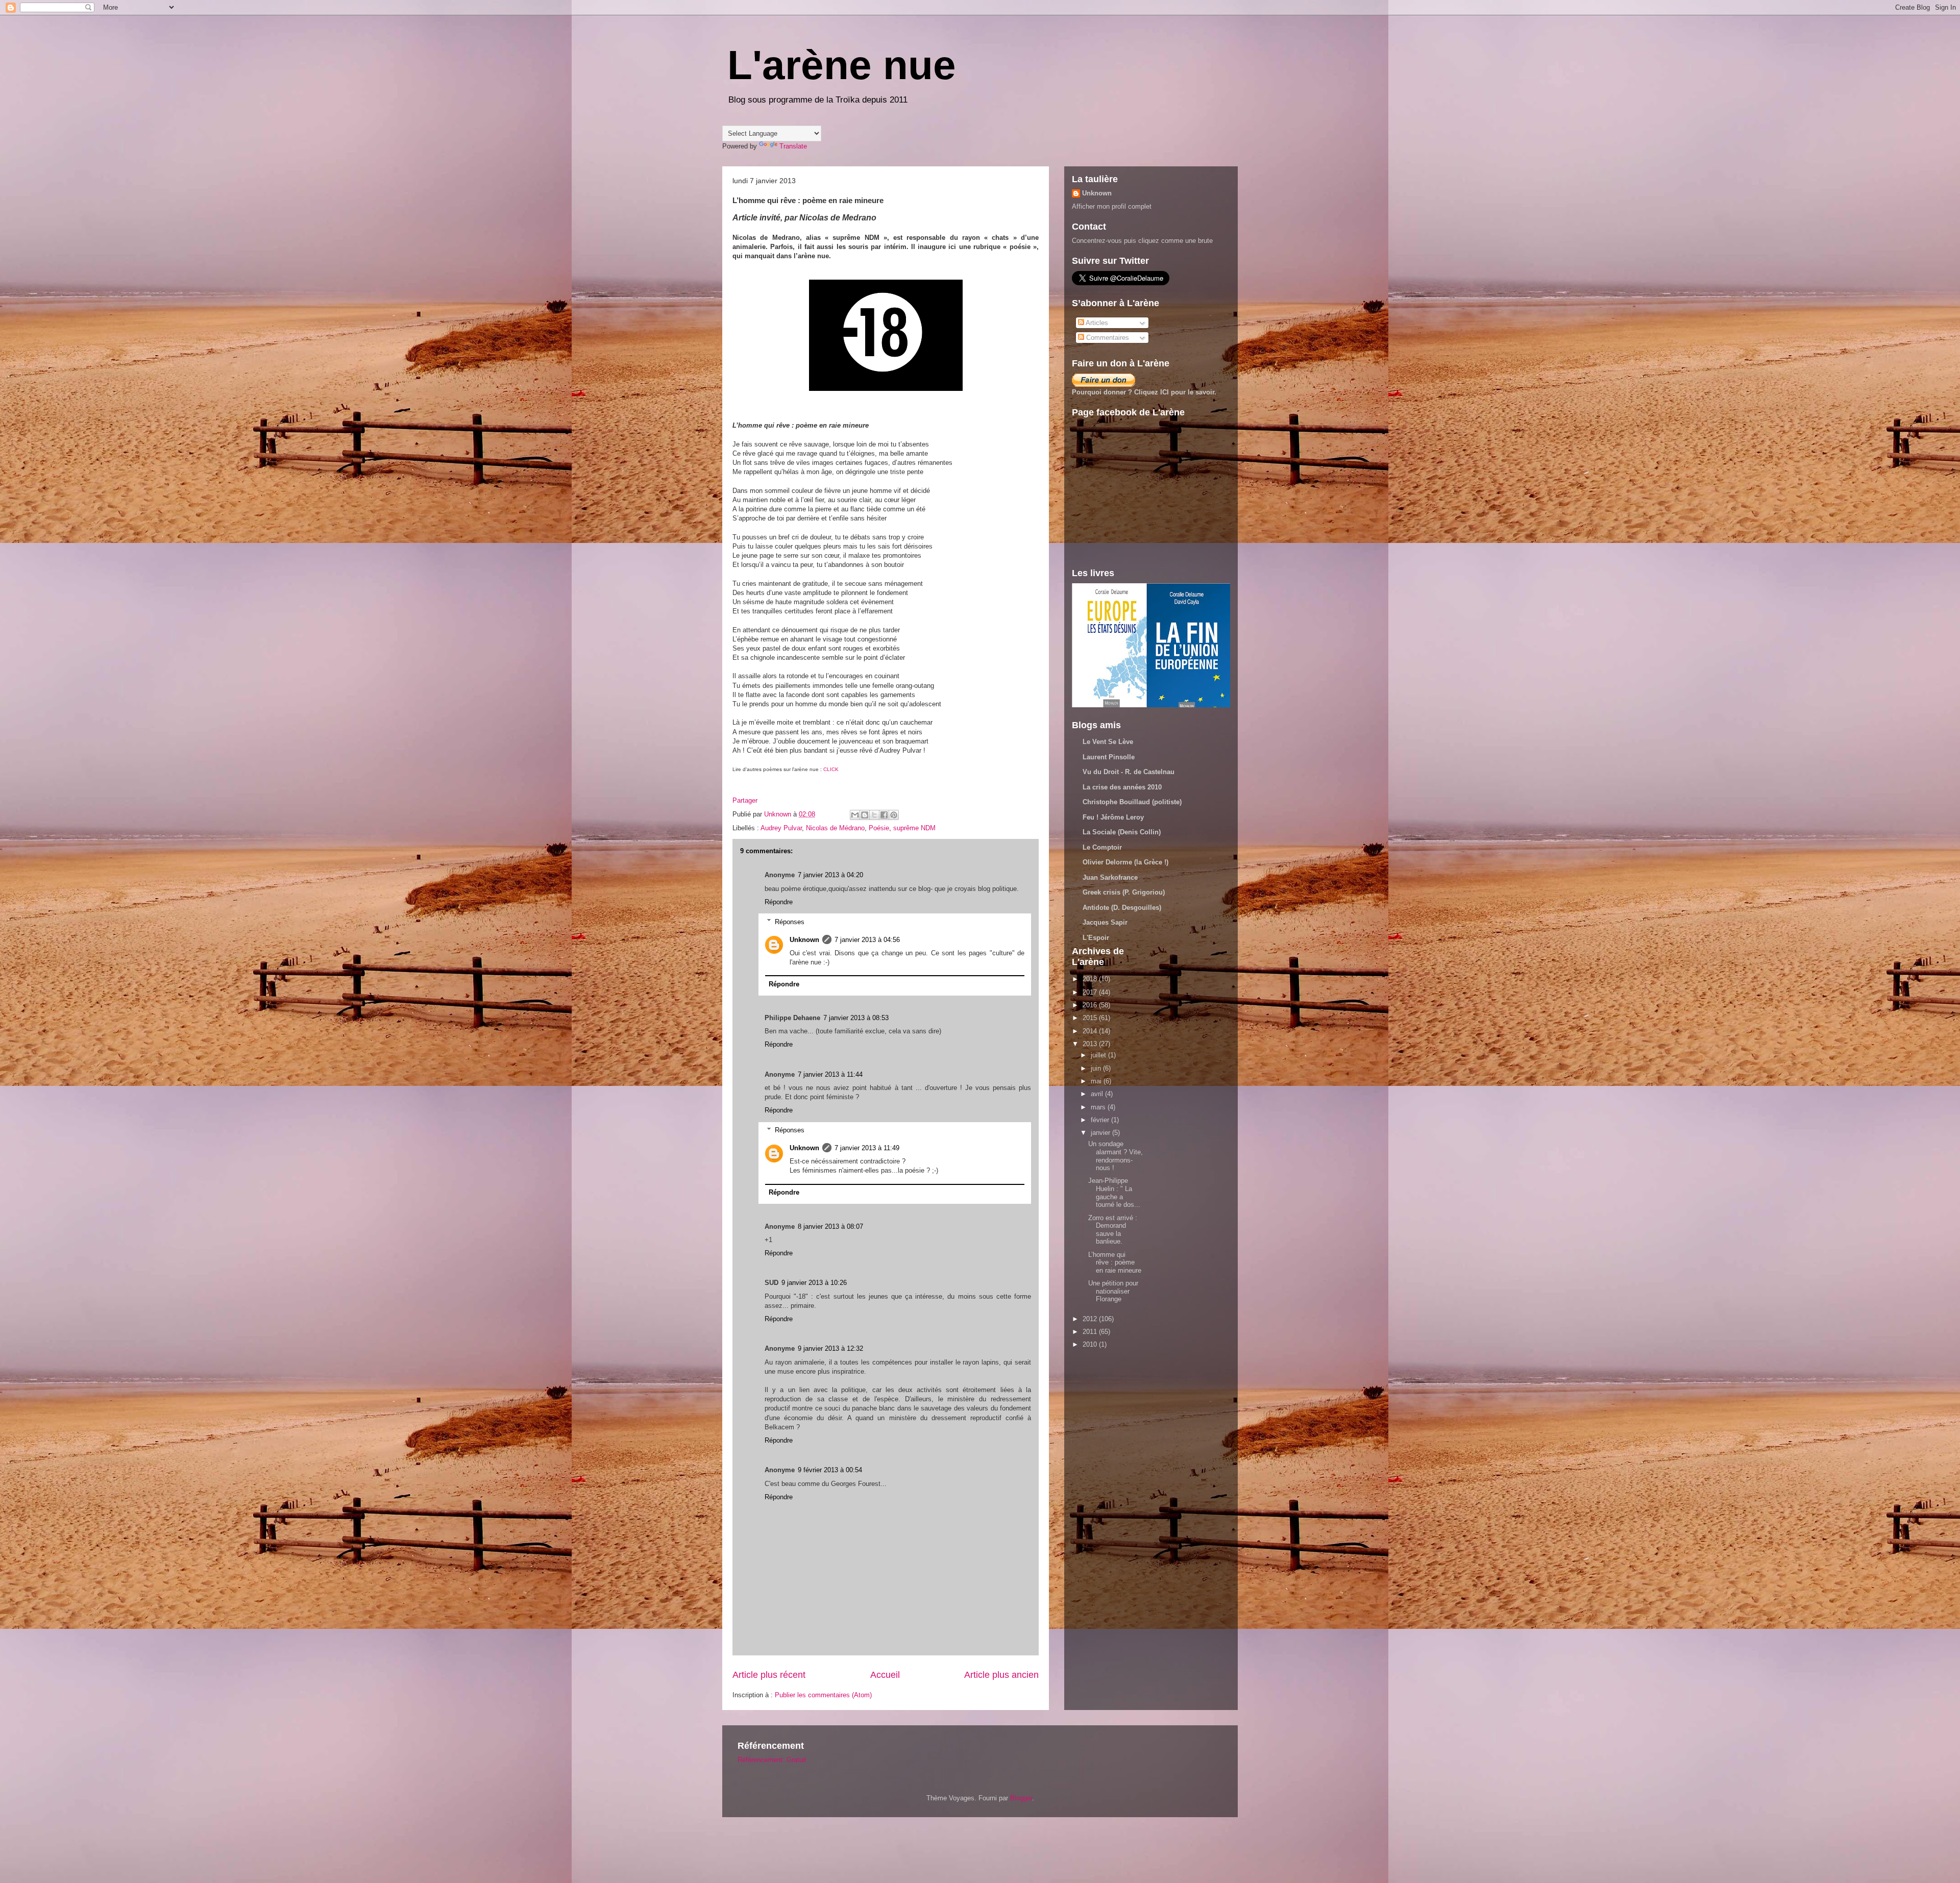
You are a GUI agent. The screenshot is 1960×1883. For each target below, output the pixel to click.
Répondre (779, 902)
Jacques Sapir (1105, 922)
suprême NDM (914, 828)
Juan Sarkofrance (1110, 877)
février (1101, 1120)
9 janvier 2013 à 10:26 (814, 1283)
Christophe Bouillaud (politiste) (1132, 802)
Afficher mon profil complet (1112, 206)
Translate (793, 146)
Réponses (790, 921)
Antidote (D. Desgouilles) (1122, 908)
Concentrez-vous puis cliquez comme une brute (1142, 241)
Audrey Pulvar (781, 828)
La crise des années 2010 (1122, 787)
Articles (1096, 323)
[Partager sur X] (874, 815)
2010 (1091, 1344)
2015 (1091, 1018)
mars (1099, 1107)
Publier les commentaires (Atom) (823, 1695)
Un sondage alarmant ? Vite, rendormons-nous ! (1116, 1156)
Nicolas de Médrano (835, 828)
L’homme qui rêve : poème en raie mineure (1115, 1262)
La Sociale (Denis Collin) (1122, 832)
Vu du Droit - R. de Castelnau (1129, 772)
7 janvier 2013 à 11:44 (830, 1074)
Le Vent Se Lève (1108, 742)
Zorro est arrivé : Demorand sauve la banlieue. (1113, 1230)
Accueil (885, 1675)
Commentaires (1107, 338)
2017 (1091, 992)
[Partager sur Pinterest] (894, 815)
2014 (1091, 1031)
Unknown (804, 940)
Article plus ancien (1001, 1675)
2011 (1091, 1332)
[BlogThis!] (865, 815)
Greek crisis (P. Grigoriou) (1124, 892)
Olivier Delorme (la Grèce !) (1125, 862)
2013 (1091, 1044)
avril (1098, 1094)
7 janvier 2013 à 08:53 (856, 1018)
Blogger (1021, 1798)
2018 (1091, 979)
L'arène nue (842, 65)
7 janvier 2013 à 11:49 (867, 1148)
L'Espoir (1096, 938)
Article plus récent (769, 1675)
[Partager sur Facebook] (884, 815)
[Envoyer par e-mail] (855, 815)
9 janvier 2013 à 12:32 (830, 1348)
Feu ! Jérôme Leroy (1113, 817)
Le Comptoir (1102, 847)
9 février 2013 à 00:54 (830, 1470)
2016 (1091, 1005)
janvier (1101, 1133)
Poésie (879, 828)
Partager (745, 800)
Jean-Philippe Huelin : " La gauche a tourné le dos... (1114, 1193)
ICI (1165, 392)
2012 (1091, 1319)
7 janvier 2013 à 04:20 (830, 875)
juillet (1099, 1055)
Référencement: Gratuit (772, 1760)
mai (1097, 1081)
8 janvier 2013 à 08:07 (830, 1227)
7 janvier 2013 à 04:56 (867, 940)
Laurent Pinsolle (1109, 757)
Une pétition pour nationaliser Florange (1113, 1291)
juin (1097, 1068)
